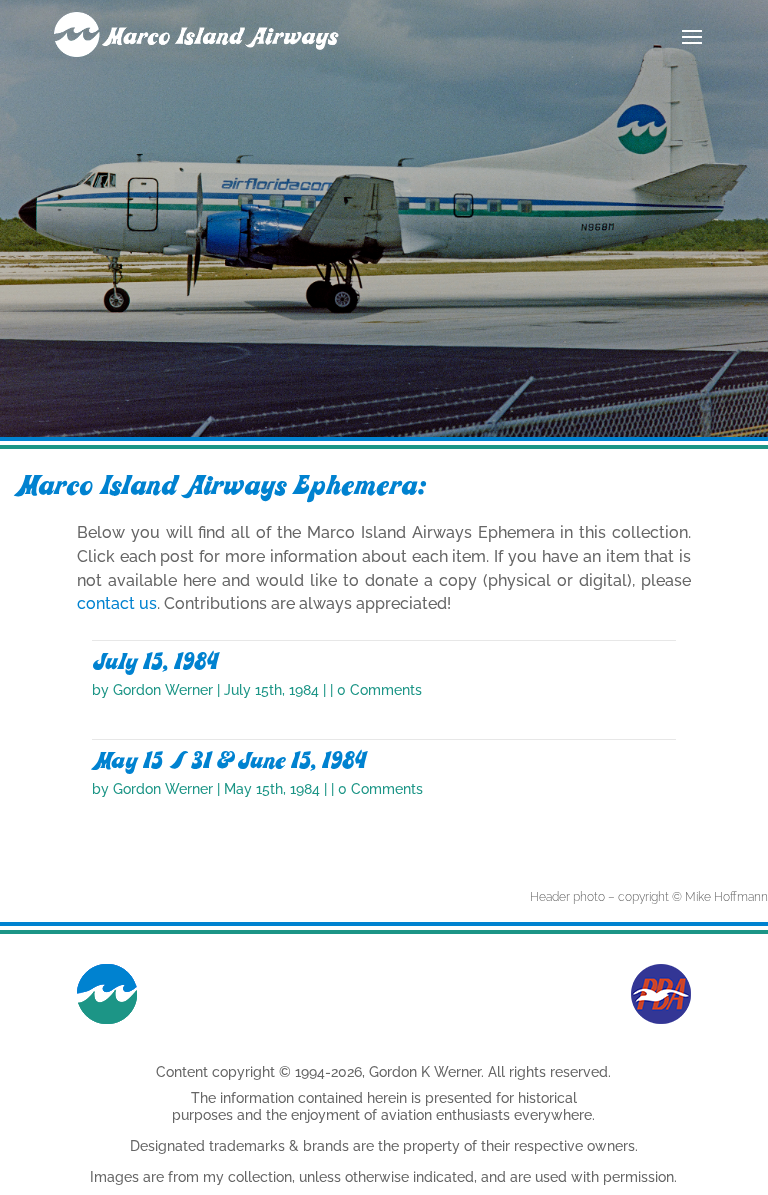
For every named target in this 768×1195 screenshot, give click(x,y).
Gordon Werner (163, 690)
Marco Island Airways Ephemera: (220, 485)
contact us (117, 603)
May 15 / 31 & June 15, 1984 (229, 761)
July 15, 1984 (155, 662)
